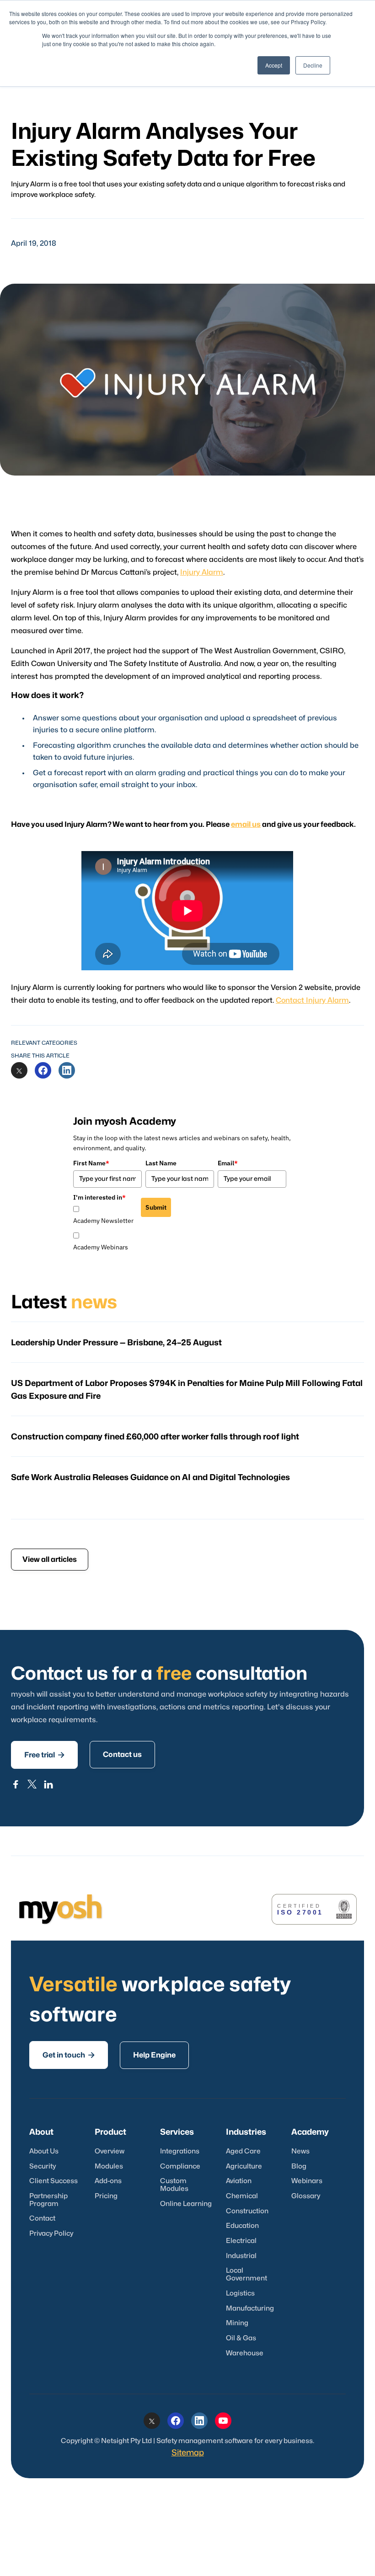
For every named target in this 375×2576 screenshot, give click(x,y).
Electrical (241, 2241)
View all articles (50, 1560)
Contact (42, 2219)
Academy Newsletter (103, 1221)
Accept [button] (274, 65)
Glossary (306, 2196)
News (300, 2151)
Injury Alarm (202, 572)
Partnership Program (48, 2200)
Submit (156, 1207)
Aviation (239, 2181)
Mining (237, 2323)
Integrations (180, 2151)
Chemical (242, 2196)
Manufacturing (250, 2309)
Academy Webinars (101, 1247)
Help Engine (154, 2055)
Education (242, 2226)
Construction (247, 2211)
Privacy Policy (51, 2234)
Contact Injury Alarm (312, 1000)
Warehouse (245, 2353)
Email (228, 1163)
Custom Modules (174, 2185)
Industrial (241, 2256)
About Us (44, 2151)
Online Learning (186, 2204)
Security (43, 2166)
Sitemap (188, 2453)
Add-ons (108, 2181)
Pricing (106, 2196)
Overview (110, 2151)
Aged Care (243, 2151)
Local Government (246, 2274)
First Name (91, 1163)
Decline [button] (313, 65)
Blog (299, 2166)
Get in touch (69, 2055)
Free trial (44, 1755)
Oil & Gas (241, 2338)
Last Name (161, 1163)
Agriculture (244, 2166)
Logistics (240, 2293)
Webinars (307, 2181)
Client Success (54, 2181)
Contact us (122, 1755)
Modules (109, 2166)
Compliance (180, 2166)
